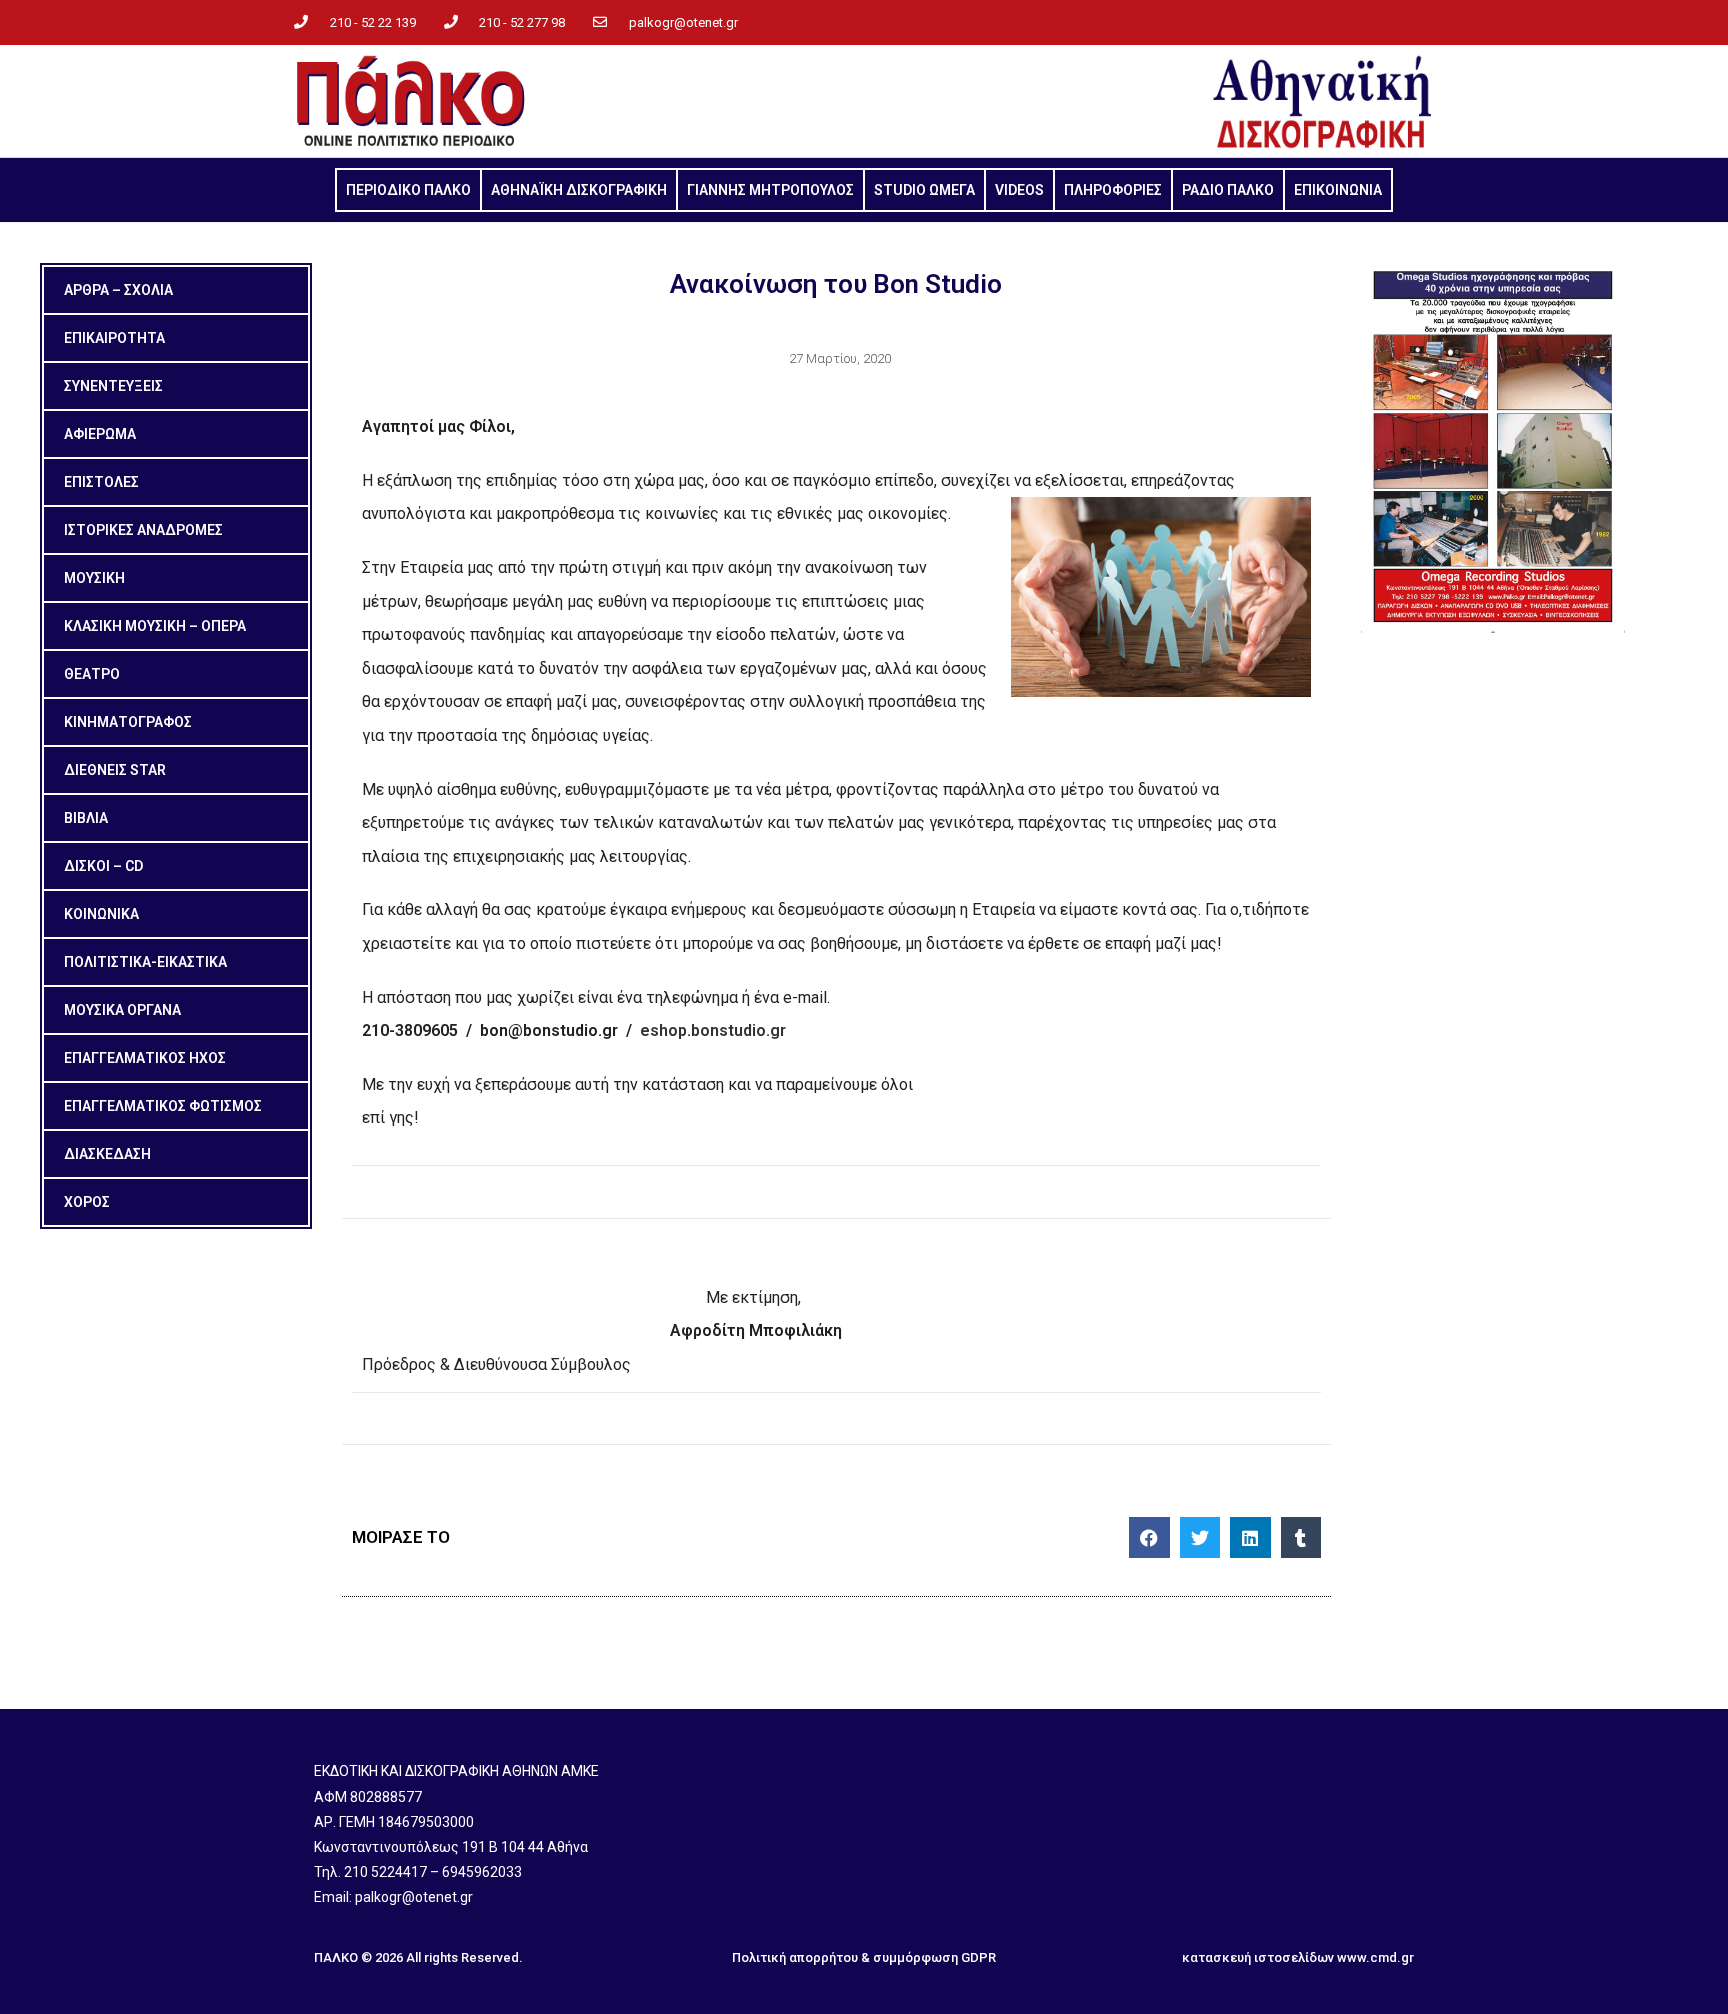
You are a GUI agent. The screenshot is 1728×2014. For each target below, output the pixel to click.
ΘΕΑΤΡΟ (92, 674)
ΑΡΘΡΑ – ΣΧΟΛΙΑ (118, 290)
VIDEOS (1019, 190)
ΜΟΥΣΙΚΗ (94, 578)
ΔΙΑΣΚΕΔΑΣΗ (107, 1154)
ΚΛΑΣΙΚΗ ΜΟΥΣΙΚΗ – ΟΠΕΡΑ (155, 626)
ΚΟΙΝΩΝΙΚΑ (101, 914)
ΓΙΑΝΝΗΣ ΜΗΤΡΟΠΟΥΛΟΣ (770, 190)
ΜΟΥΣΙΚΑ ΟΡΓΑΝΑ (122, 1010)
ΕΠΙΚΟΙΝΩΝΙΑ (1338, 190)
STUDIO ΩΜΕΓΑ (924, 190)
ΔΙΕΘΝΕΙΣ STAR (115, 770)
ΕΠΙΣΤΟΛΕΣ (101, 482)
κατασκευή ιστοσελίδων (1258, 1957)
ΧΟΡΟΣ (87, 1202)
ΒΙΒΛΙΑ (86, 818)
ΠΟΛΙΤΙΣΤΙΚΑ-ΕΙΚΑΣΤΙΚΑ (145, 962)
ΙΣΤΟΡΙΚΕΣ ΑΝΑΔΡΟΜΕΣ (143, 530)
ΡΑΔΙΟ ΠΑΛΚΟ (1228, 190)
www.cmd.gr (1375, 1957)
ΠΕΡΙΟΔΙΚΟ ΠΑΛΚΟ (408, 190)
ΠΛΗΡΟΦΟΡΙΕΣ (1113, 190)
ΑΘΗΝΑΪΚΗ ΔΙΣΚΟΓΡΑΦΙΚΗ (579, 190)
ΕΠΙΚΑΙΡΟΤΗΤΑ (114, 338)
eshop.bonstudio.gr (713, 1030)
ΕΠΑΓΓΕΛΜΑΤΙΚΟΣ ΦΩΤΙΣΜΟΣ (163, 1106)
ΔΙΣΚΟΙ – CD (103, 866)
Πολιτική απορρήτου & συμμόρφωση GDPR (864, 1957)
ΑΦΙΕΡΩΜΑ (100, 434)
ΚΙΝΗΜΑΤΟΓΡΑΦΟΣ (128, 722)
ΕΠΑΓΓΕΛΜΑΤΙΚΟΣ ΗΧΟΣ (145, 1058)
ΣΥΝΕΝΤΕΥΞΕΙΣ (113, 386)
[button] (1149, 1537)
